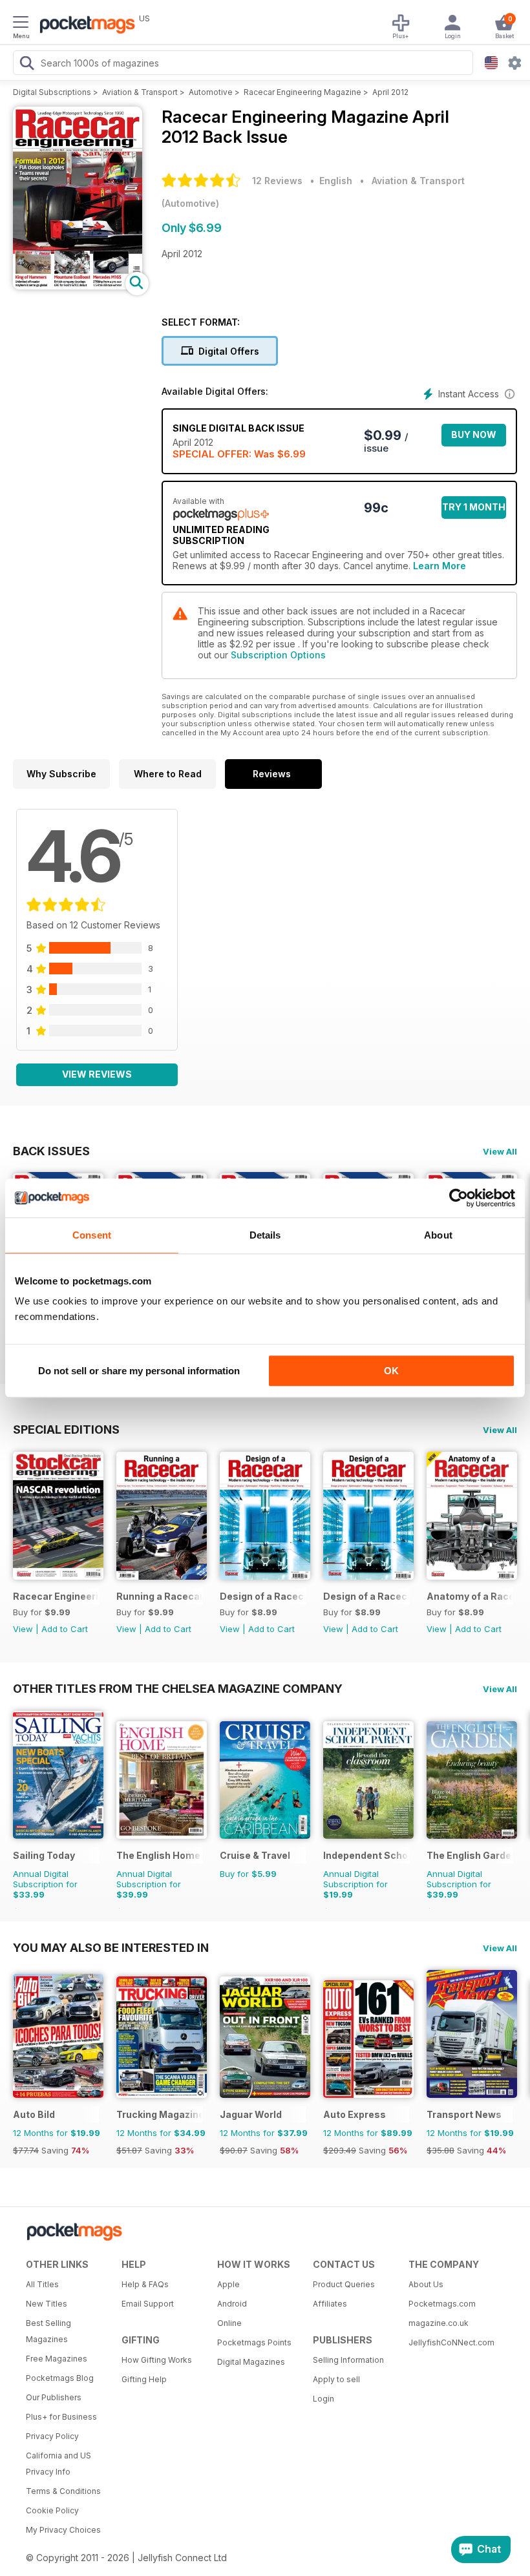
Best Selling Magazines (48, 2331)
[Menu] (21, 24)
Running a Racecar (159, 1596)
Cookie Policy (52, 2510)
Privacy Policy (52, 2436)
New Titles (47, 2304)
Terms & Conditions (63, 2491)
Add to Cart (65, 1629)
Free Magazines (57, 2359)
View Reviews (97, 1074)
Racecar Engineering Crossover (56, 1596)
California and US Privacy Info (58, 2464)
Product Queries (344, 2284)
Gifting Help (144, 2379)
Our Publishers (54, 2397)
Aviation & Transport (140, 92)
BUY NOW (474, 435)
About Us (426, 2284)
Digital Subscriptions (52, 92)
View (23, 1629)
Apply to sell (336, 2379)
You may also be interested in (111, 1947)
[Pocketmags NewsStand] (84, 26)
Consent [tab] (92, 1235)
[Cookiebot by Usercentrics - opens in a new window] (459, 1198)
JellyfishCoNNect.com (451, 2342)
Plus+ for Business (61, 2417)
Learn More (440, 566)
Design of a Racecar (263, 1596)
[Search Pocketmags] (26, 65)
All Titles (42, 2284)
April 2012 (390, 92)
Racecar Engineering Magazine (302, 92)
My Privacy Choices (63, 2530)
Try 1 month (474, 507)
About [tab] (438, 1235)
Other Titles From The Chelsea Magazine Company (178, 1688)
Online (229, 2323)
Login (323, 2399)
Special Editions (66, 1429)
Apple (228, 2284)
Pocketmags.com (442, 2304)
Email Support (148, 2304)
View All (500, 1151)
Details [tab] (265, 1235)
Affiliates (330, 2304)
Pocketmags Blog (60, 2378)
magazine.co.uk (439, 2323)
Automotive (211, 92)
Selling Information (348, 2360)
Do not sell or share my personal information (139, 1371)
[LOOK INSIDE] (78, 286)
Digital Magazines (251, 2362)
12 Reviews (277, 181)
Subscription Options (278, 655)
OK (391, 1371)
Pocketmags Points (254, 2342)
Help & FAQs (145, 2284)
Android (232, 2304)
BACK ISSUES (51, 1151)
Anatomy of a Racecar (470, 1596)
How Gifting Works (157, 2360)
